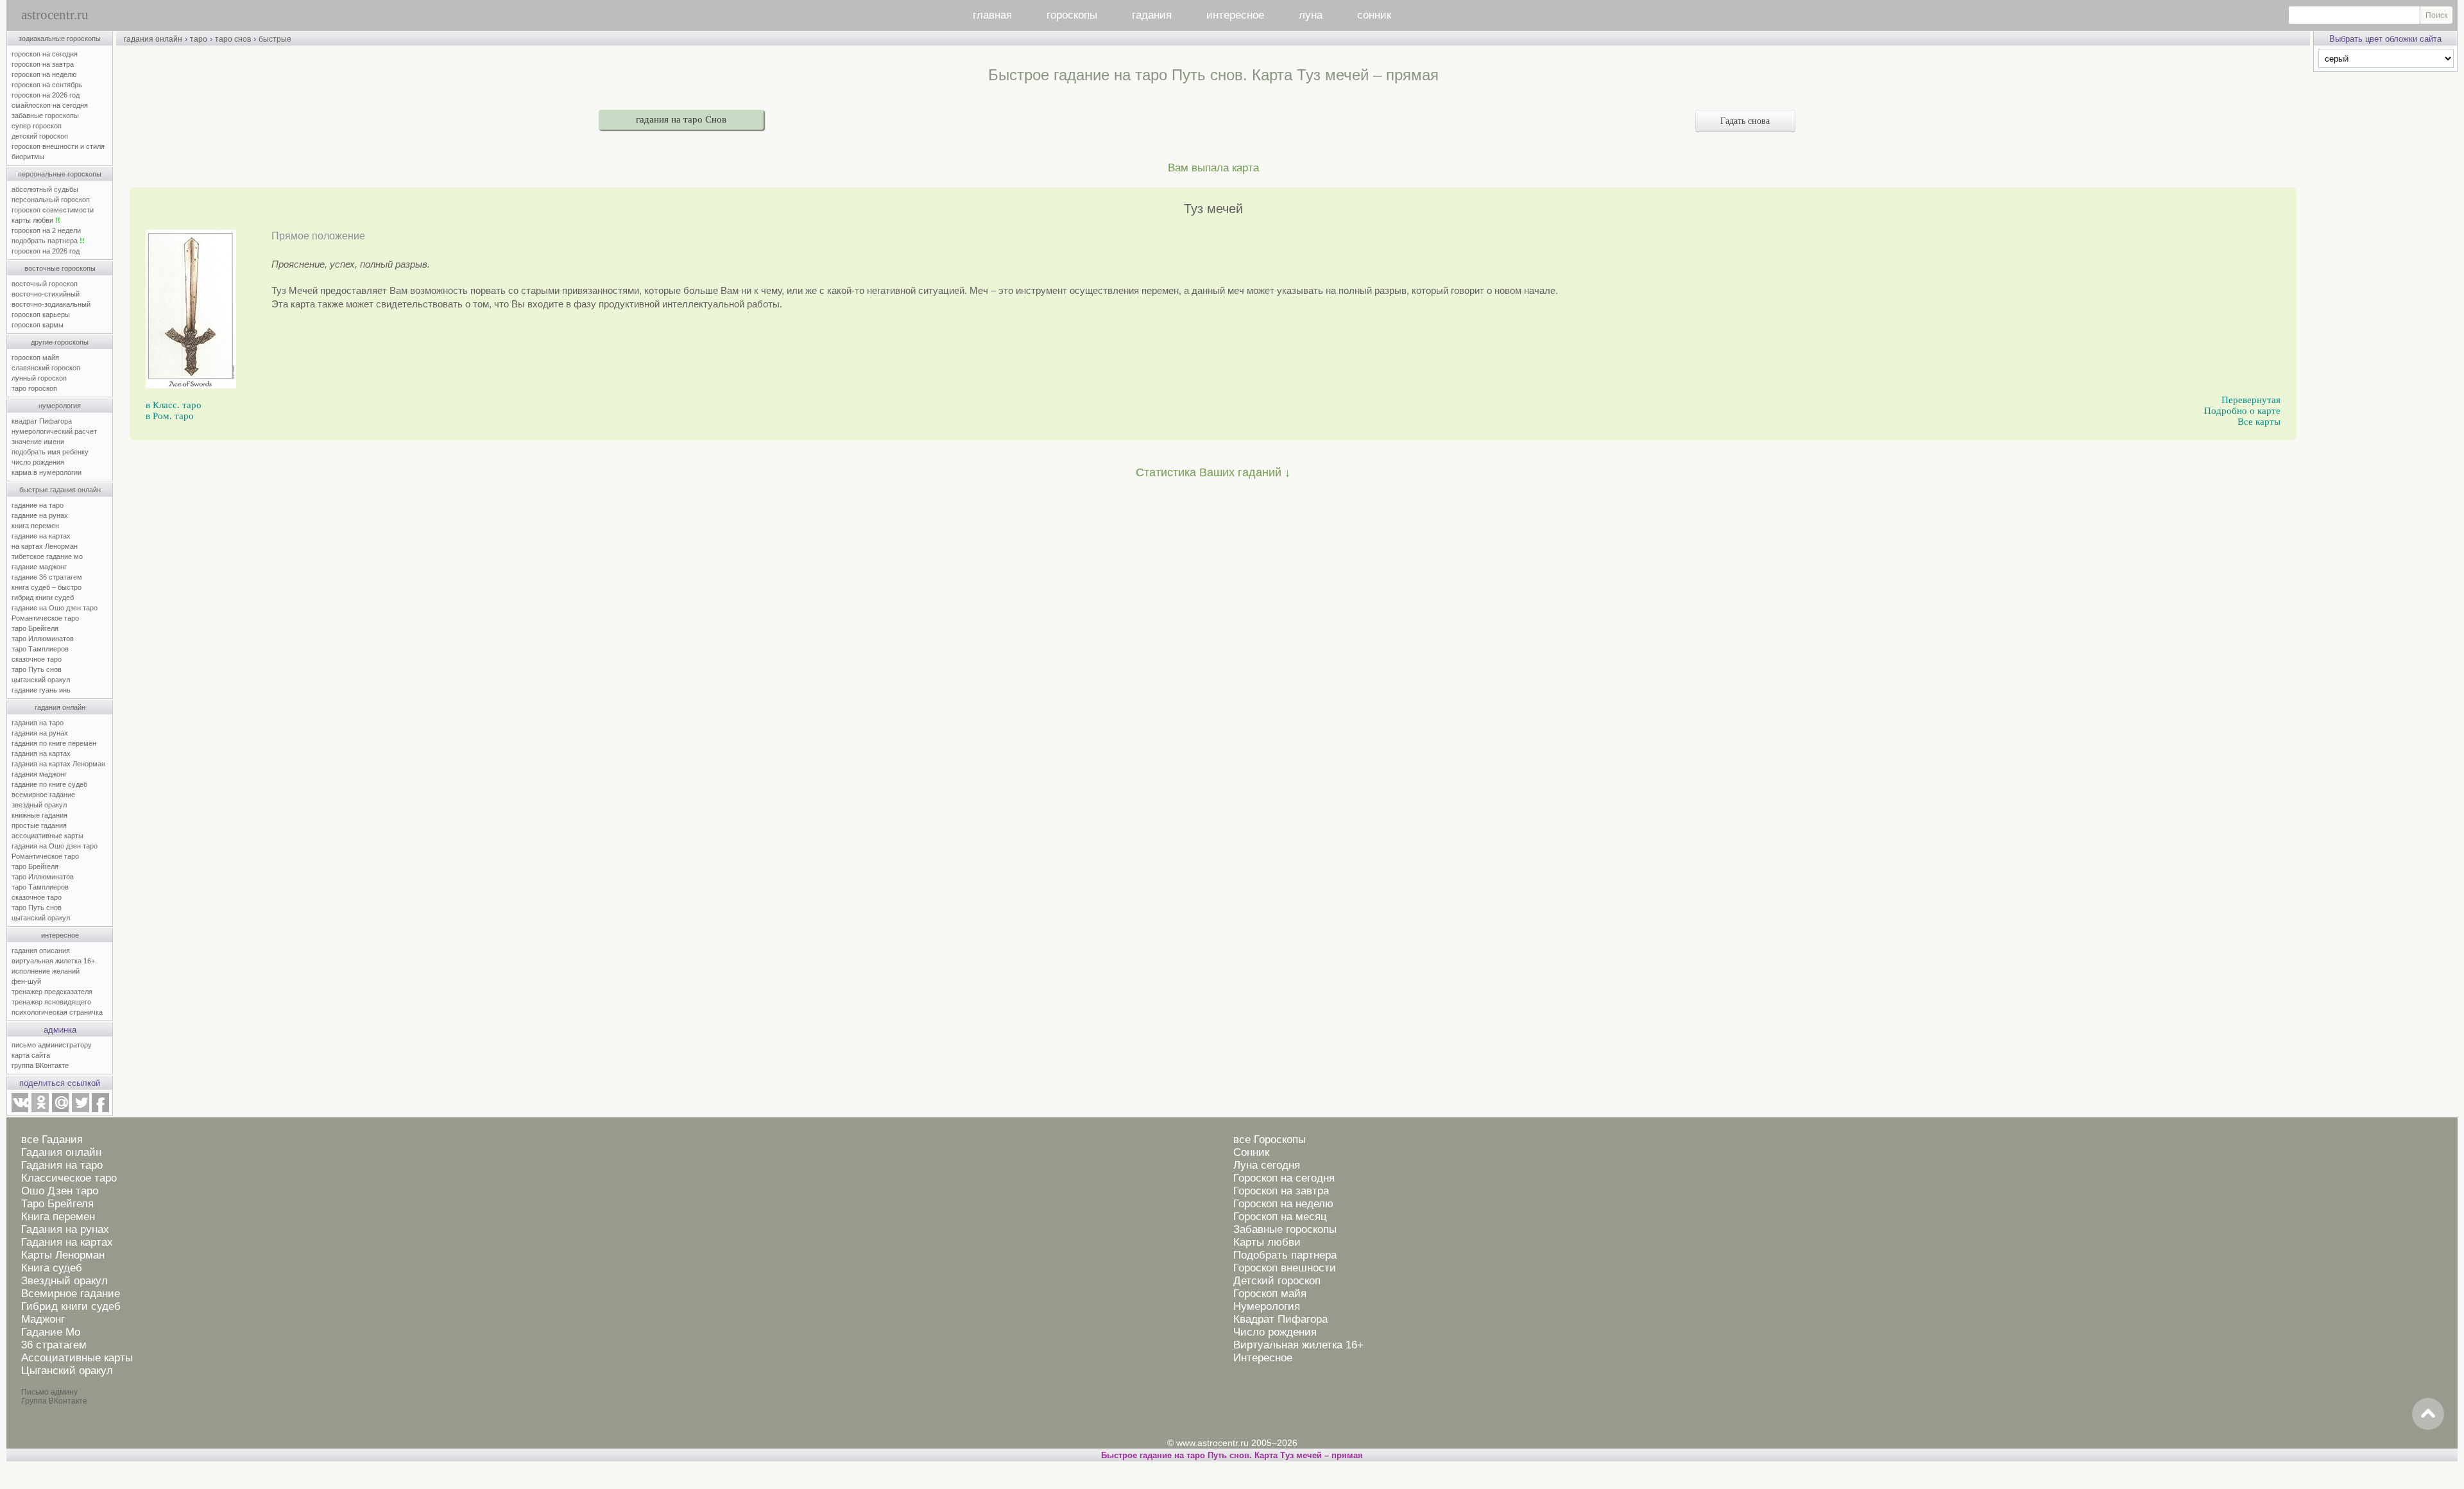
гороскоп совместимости (53, 210)
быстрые (275, 39)
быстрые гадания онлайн (60, 490)
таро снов (233, 39)
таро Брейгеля (35, 628)
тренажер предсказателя (52, 992)
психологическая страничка (57, 1012)
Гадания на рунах (65, 1229)
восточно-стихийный (46, 294)
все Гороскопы (1270, 1140)
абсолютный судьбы (45, 189)
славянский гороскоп (46, 368)
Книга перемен (58, 1217)
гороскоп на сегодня (45, 54)
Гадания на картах (67, 1242)
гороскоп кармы (38, 325)
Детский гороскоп (1277, 1281)
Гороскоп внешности (1285, 1268)
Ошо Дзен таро (60, 1191)
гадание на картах (41, 536)
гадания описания (41, 951)
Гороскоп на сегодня (1284, 1178)
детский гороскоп (40, 136)
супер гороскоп (37, 126)
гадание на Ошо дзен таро (55, 608)
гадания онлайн (60, 707)
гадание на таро (38, 505)
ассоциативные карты (47, 836)
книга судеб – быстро (47, 587)
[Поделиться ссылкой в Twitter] (80, 1110)
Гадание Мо (51, 1332)
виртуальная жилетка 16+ (53, 961)
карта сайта (31, 1055)
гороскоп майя (35, 357)
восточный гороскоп (45, 284)
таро (199, 39)
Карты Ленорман (63, 1255)
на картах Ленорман (45, 546)
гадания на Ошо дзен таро (55, 846)
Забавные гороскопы (1285, 1229)
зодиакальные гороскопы (60, 39)
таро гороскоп (34, 388)
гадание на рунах (40, 515)
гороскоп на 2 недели (46, 230)
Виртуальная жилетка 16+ (1298, 1345)
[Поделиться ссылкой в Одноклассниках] (40, 1110)
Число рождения (1275, 1332)
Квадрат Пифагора (1280, 1319)
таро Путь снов (37, 669)
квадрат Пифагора (42, 421)
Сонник (1251, 1152)
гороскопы (1072, 15)
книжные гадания (39, 815)
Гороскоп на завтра (1281, 1191)
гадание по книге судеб (49, 784)
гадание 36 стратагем (47, 577)
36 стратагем (54, 1345)
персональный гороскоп (51, 200)
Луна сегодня (1267, 1165)
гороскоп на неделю (44, 74)
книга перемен (35, 526)
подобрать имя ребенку (50, 452)
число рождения (38, 462)
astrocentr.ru (55, 15)
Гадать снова (1745, 121)
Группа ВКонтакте (54, 1401)
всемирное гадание (43, 795)
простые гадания (39, 825)
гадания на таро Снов (681, 119)
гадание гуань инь (41, 690)
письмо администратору (52, 1045)
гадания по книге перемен (54, 743)
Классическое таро (69, 1178)
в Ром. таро (170, 416)
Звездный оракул (64, 1281)
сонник (1374, 15)
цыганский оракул (41, 680)
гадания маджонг (39, 774)
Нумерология (1267, 1306)
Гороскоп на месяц (1280, 1217)
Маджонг (43, 1319)
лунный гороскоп (39, 378)
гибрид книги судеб (43, 598)
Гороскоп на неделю (1283, 1204)
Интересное (1263, 1358)
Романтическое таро (45, 618)
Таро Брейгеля (57, 1204)
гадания (1152, 15)
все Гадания (52, 1140)
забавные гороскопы (45, 116)
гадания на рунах (40, 733)
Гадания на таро (62, 1165)
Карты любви (1267, 1242)
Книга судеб (52, 1268)
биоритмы (28, 157)
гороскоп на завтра (43, 64)
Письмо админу (49, 1392)
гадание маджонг (39, 567)
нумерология (60, 406)
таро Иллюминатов (43, 639)
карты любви (36, 220)
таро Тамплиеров (40, 649)
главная (992, 15)
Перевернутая (2251, 400)
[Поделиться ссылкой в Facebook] (100, 1110)
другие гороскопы (60, 342)
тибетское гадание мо (47, 556)
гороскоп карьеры (41, 314)
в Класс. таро (174, 405)
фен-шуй (26, 981)
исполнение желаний (46, 971)
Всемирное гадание (71, 1294)
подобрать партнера (48, 241)
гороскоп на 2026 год (46, 95)
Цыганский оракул (67, 1371)
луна (1311, 15)
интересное (1235, 15)
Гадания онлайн (61, 1152)
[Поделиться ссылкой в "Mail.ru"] (60, 1110)
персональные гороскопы (60, 174)
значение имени (38, 442)
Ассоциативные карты (77, 1358)
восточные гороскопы (60, 268)
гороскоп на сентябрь (47, 85)
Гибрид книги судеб (71, 1306)
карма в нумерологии (47, 472)
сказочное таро (37, 659)
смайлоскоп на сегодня (50, 105)
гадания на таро (38, 723)
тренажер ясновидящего (51, 1002)
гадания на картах (41, 753)
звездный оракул (39, 805)
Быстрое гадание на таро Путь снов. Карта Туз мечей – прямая (1232, 1455)
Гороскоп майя (1270, 1294)
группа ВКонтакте (40, 1065)
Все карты (2259, 422)
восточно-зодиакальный (51, 304)
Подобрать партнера (1285, 1255)
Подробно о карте (2242, 411)
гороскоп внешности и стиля (58, 146)
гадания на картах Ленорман (60, 764)
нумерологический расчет (54, 431)
